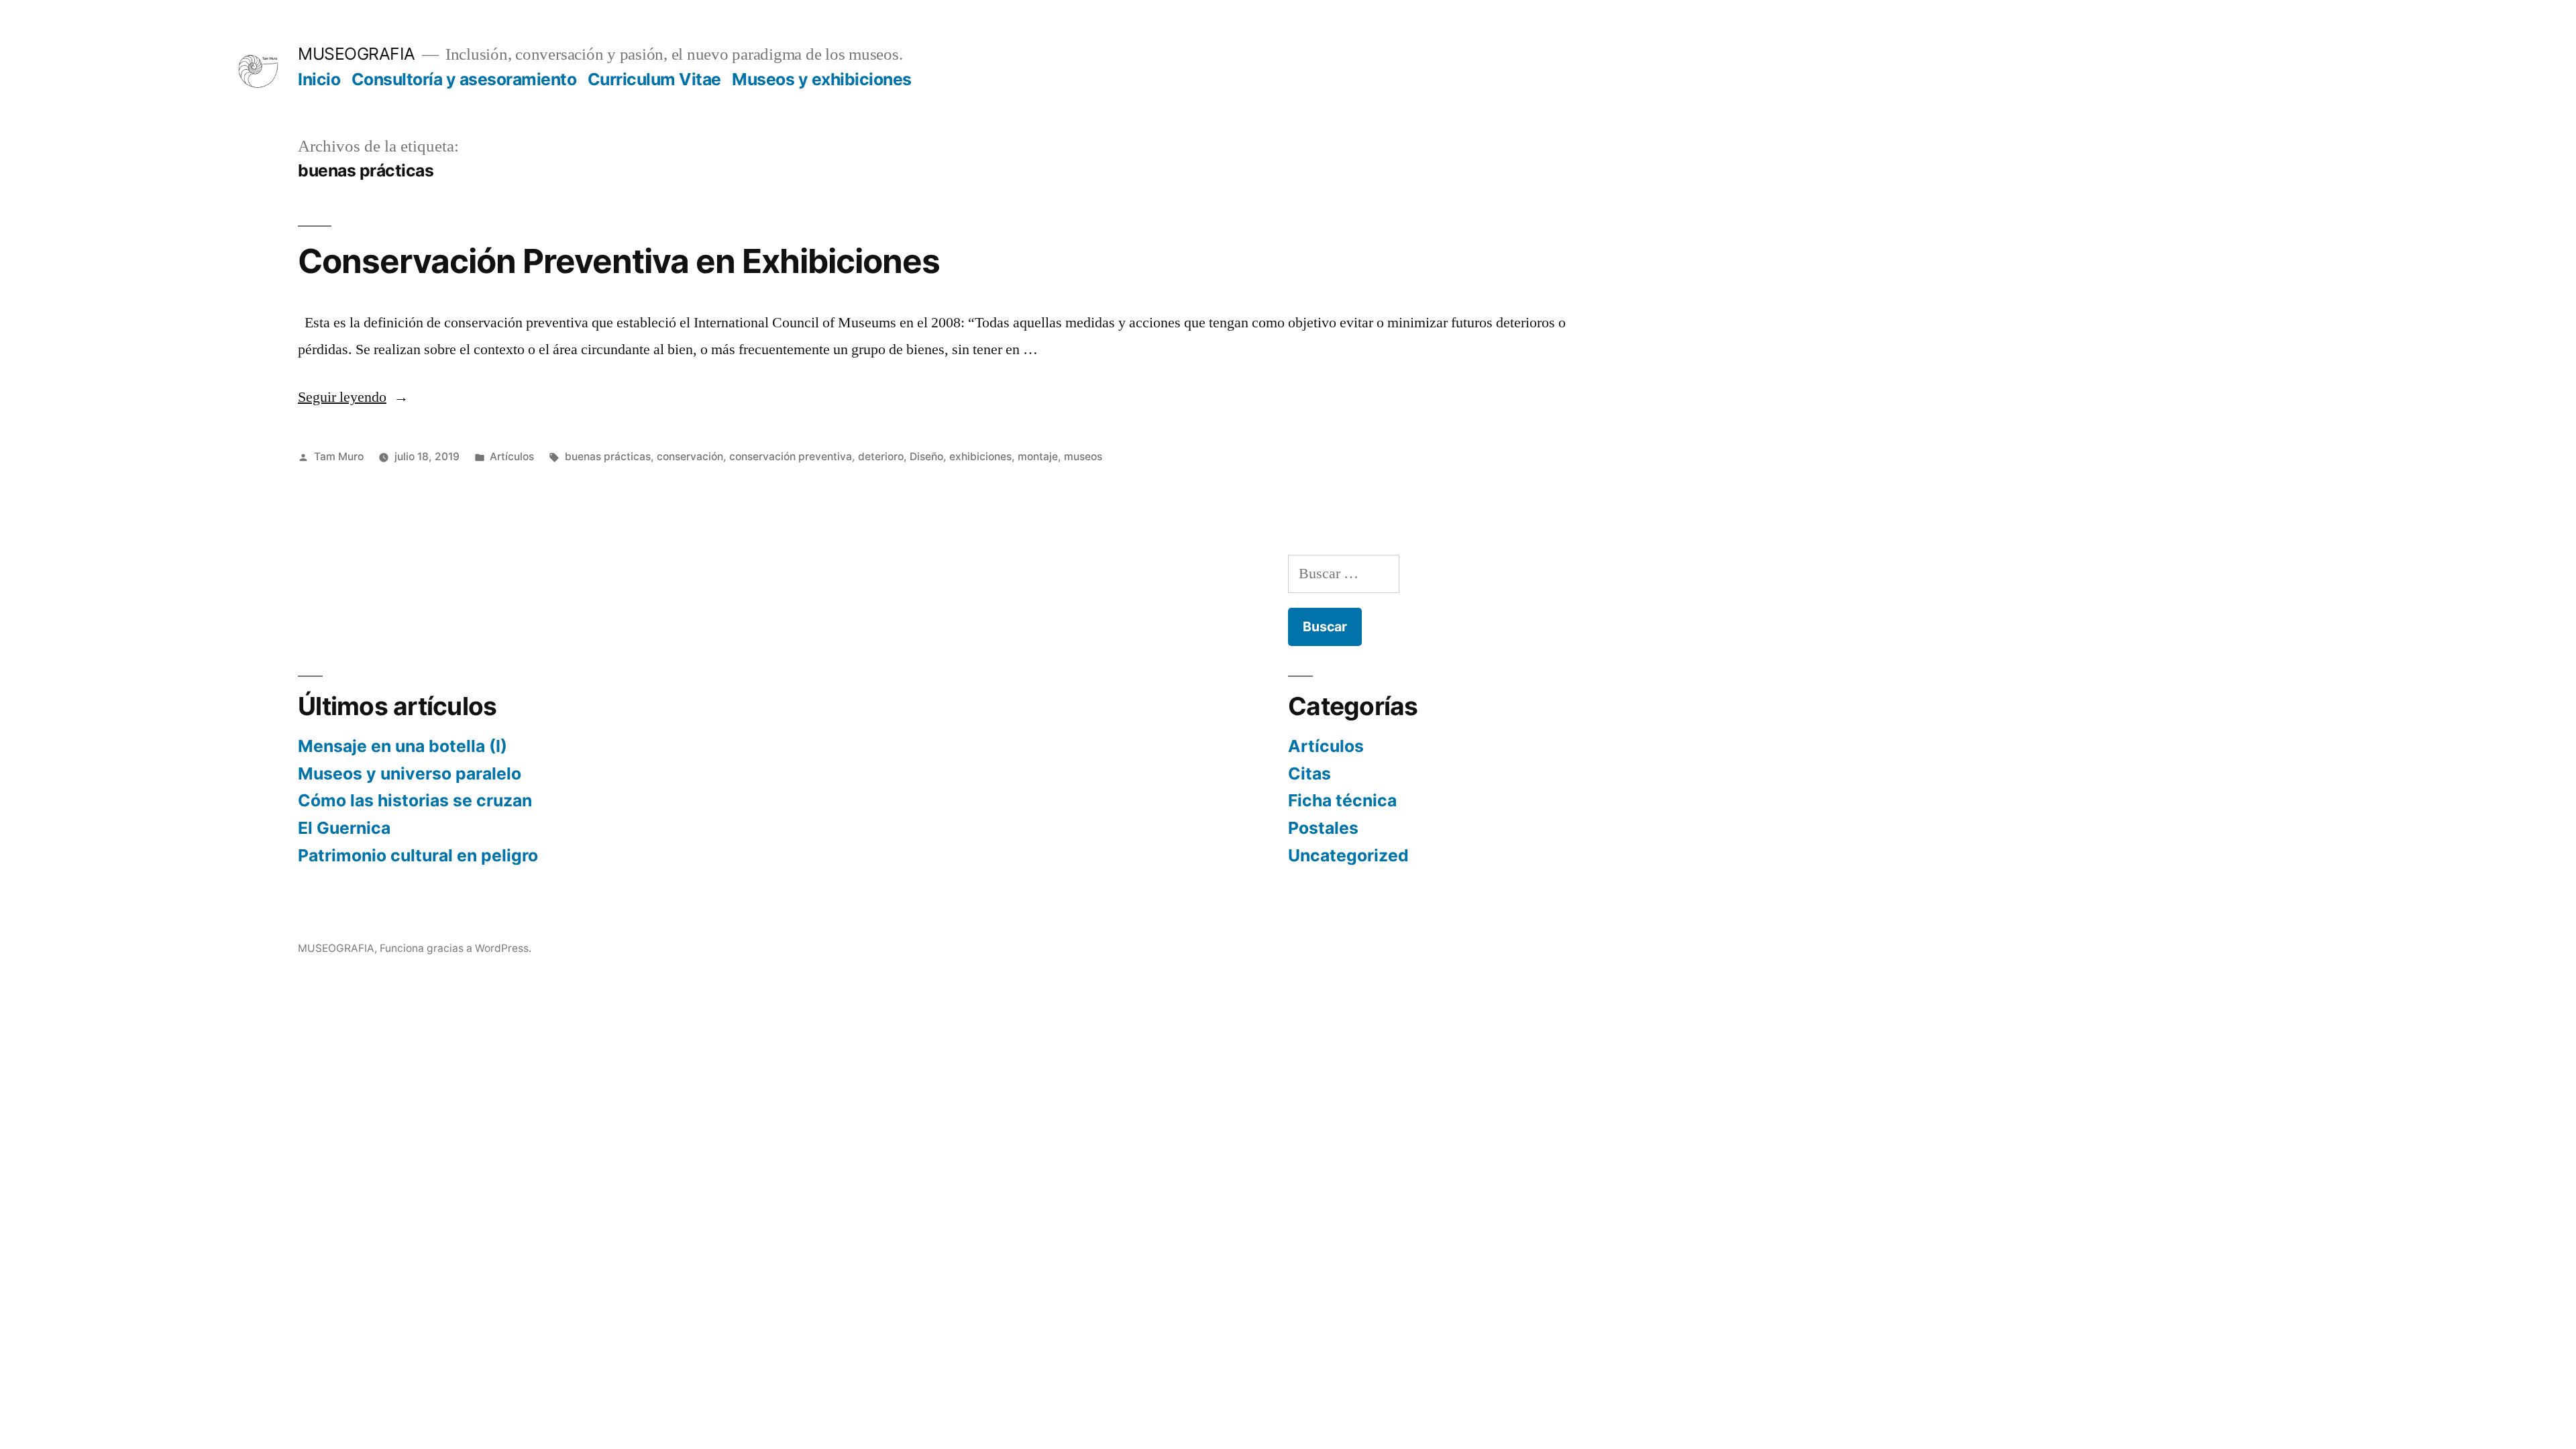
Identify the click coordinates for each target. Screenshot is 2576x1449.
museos (1083, 457)
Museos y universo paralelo (410, 773)
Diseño (926, 457)
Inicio (319, 79)
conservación (690, 457)
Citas (1309, 773)
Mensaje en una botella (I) (402, 746)
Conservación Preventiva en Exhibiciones (619, 261)
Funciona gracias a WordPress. (455, 948)
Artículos (512, 457)
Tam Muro (339, 457)
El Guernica (344, 828)
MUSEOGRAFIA (357, 54)
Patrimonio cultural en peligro (418, 855)
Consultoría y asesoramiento (464, 79)
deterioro (881, 457)
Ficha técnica (1342, 800)
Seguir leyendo (353, 397)
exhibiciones (980, 457)
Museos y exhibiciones (822, 79)
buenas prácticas (608, 457)
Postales (1323, 828)
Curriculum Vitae (654, 79)
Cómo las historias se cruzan (415, 800)
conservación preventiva (791, 457)
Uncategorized (1348, 855)
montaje (1038, 457)
